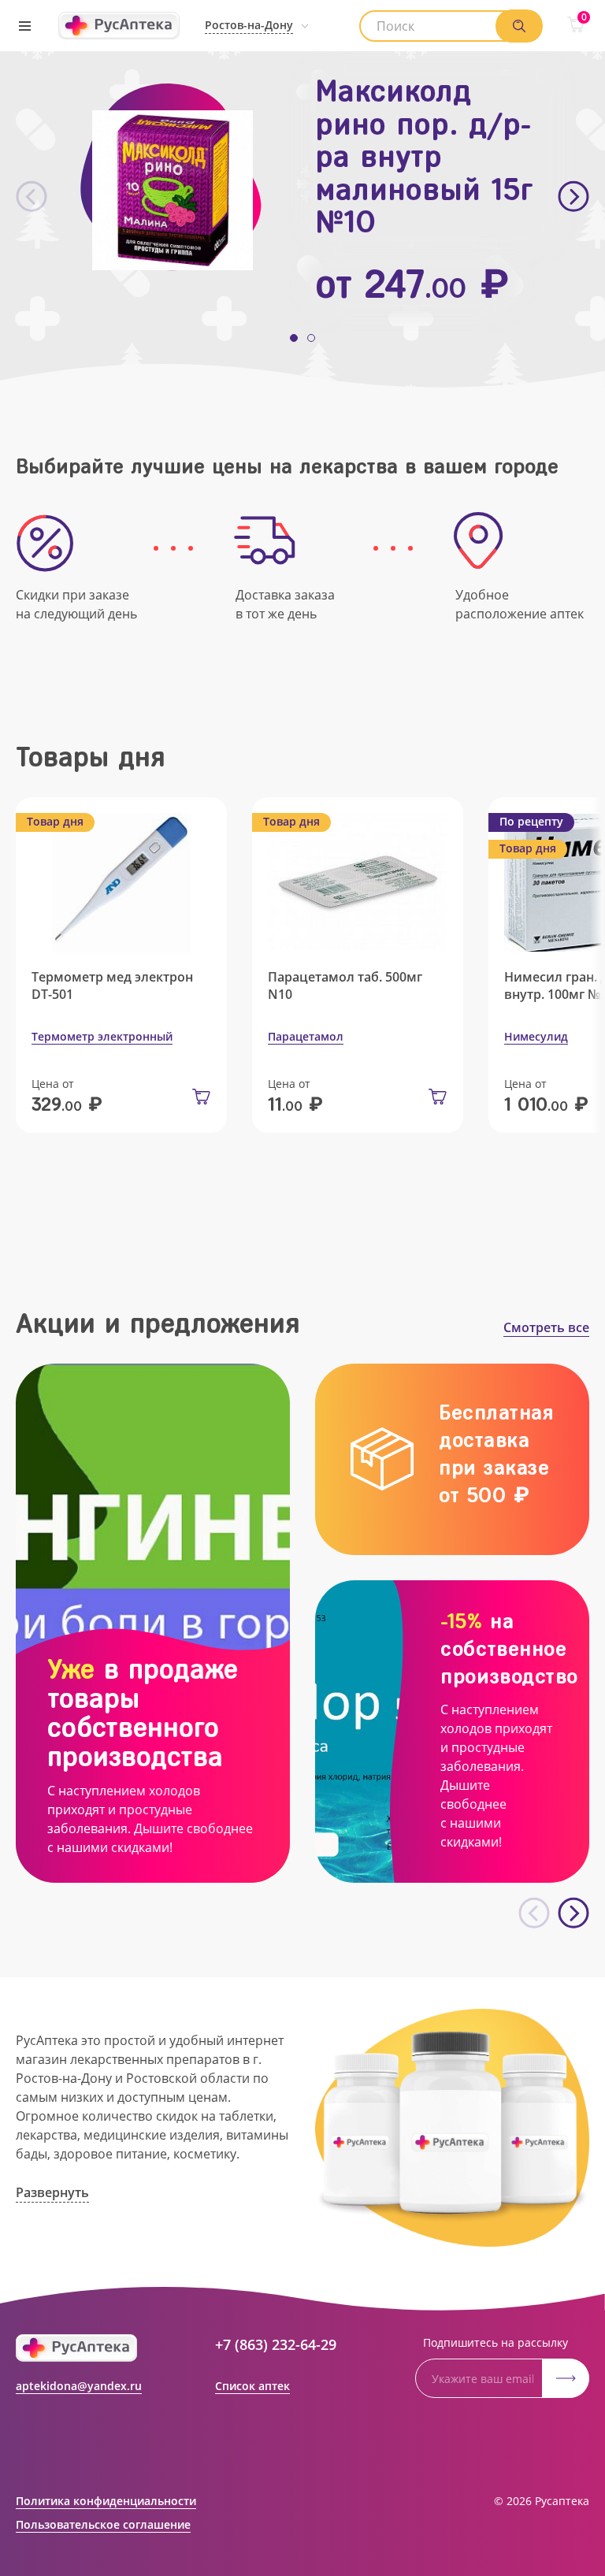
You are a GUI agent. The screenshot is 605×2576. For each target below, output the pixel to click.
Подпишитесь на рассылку (496, 2342)
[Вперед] (573, 197)
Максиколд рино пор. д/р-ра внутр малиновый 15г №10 (424, 156)
